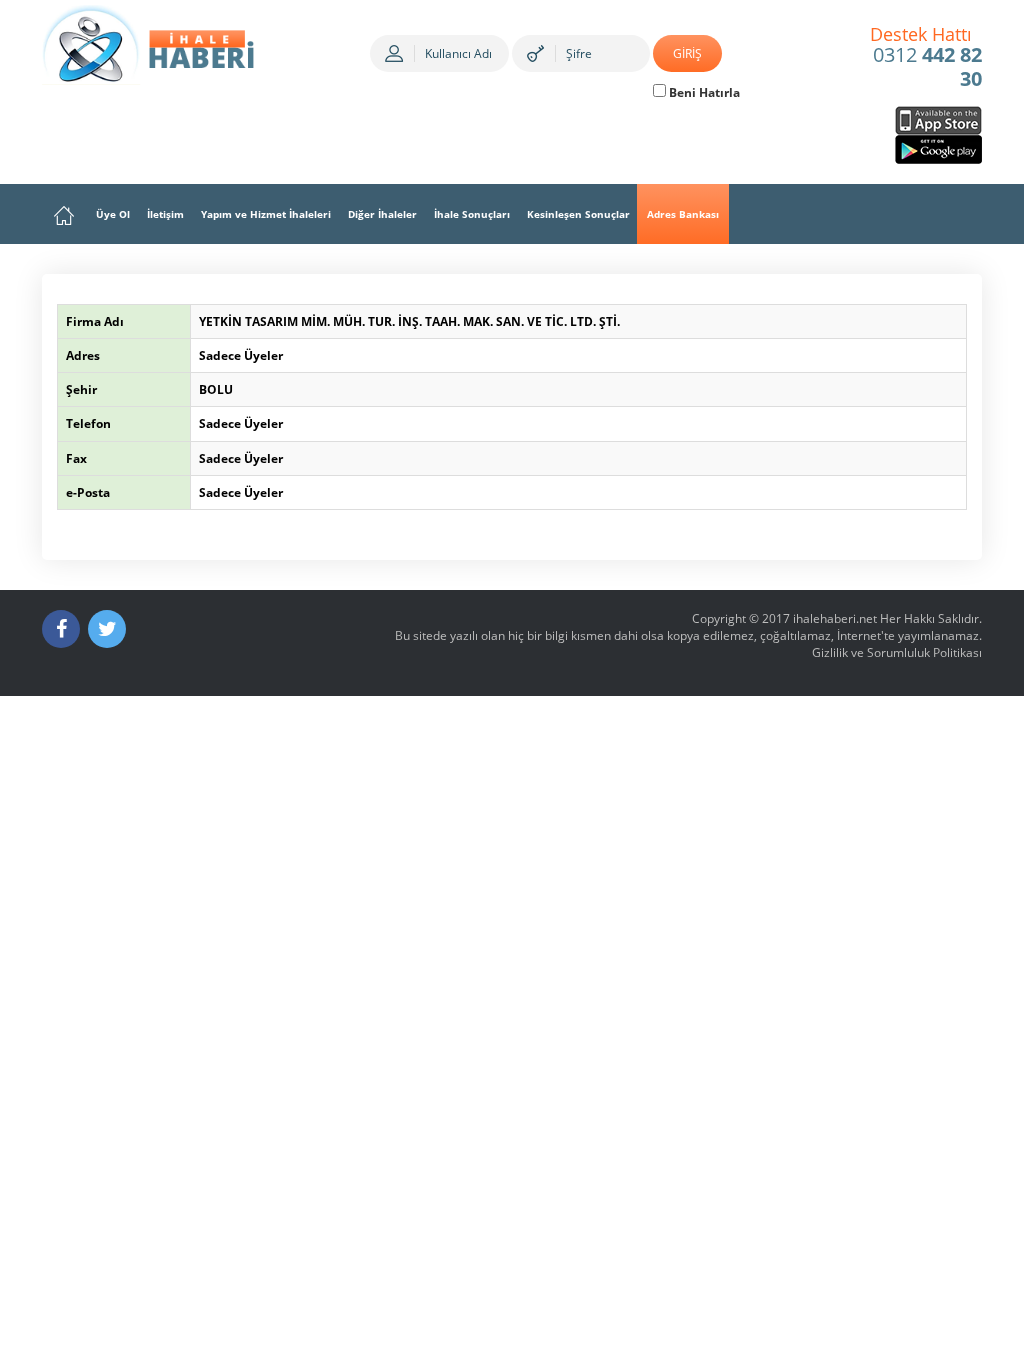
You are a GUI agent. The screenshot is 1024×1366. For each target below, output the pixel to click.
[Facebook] (61, 629)
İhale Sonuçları (472, 214)
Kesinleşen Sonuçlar (578, 214)
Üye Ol (113, 214)
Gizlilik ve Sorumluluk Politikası (897, 652)
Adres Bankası (683, 214)
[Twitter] (107, 629)
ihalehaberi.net (835, 618)
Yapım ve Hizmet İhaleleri (266, 214)
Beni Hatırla (703, 92)
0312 (926, 58)
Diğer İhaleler (382, 214)
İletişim (165, 214)
